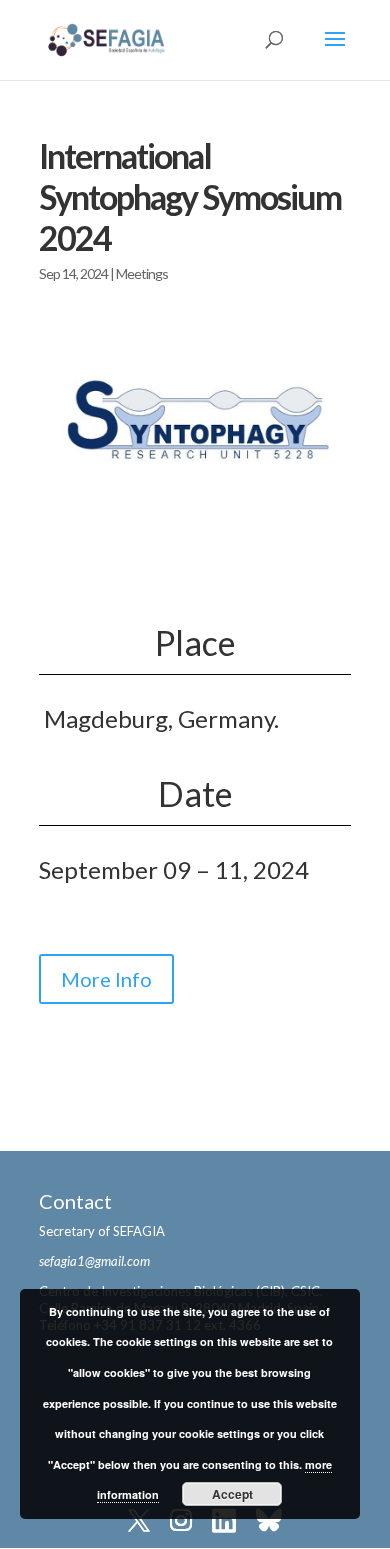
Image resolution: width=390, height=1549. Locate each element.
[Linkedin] (224, 1522)
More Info (106, 979)
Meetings (142, 273)
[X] (139, 1522)
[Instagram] (181, 1522)
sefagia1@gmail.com (94, 1261)
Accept (232, 1494)
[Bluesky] (269, 1522)
